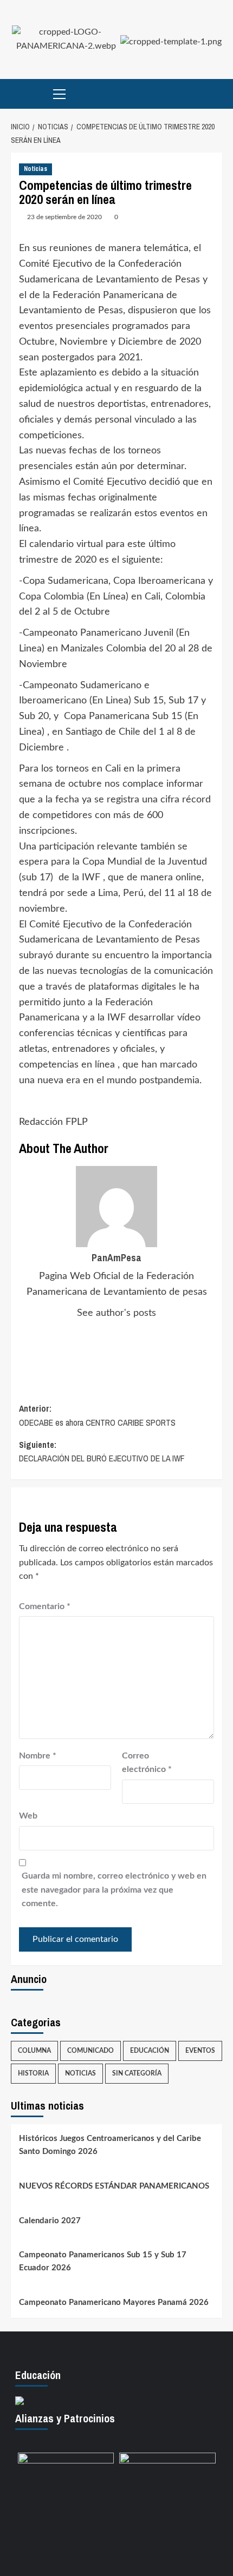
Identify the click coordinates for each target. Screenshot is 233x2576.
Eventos (200, 2051)
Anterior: (97, 1415)
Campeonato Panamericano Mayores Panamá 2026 (114, 2302)
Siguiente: (102, 1452)
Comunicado (90, 2051)
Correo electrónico (147, 1763)
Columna (34, 2051)
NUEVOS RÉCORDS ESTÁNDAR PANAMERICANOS (114, 2186)
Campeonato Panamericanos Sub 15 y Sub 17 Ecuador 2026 (103, 2261)
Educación (150, 2051)
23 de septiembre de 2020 (64, 217)
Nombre (38, 1756)
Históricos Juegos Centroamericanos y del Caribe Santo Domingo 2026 (110, 2145)
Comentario (45, 1606)
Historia (33, 2073)
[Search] (215, 94)
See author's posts (116, 1313)
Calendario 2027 (50, 2221)
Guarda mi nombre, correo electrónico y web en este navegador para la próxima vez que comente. (114, 1890)
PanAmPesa (116, 1258)
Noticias (35, 169)
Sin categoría (137, 2073)
